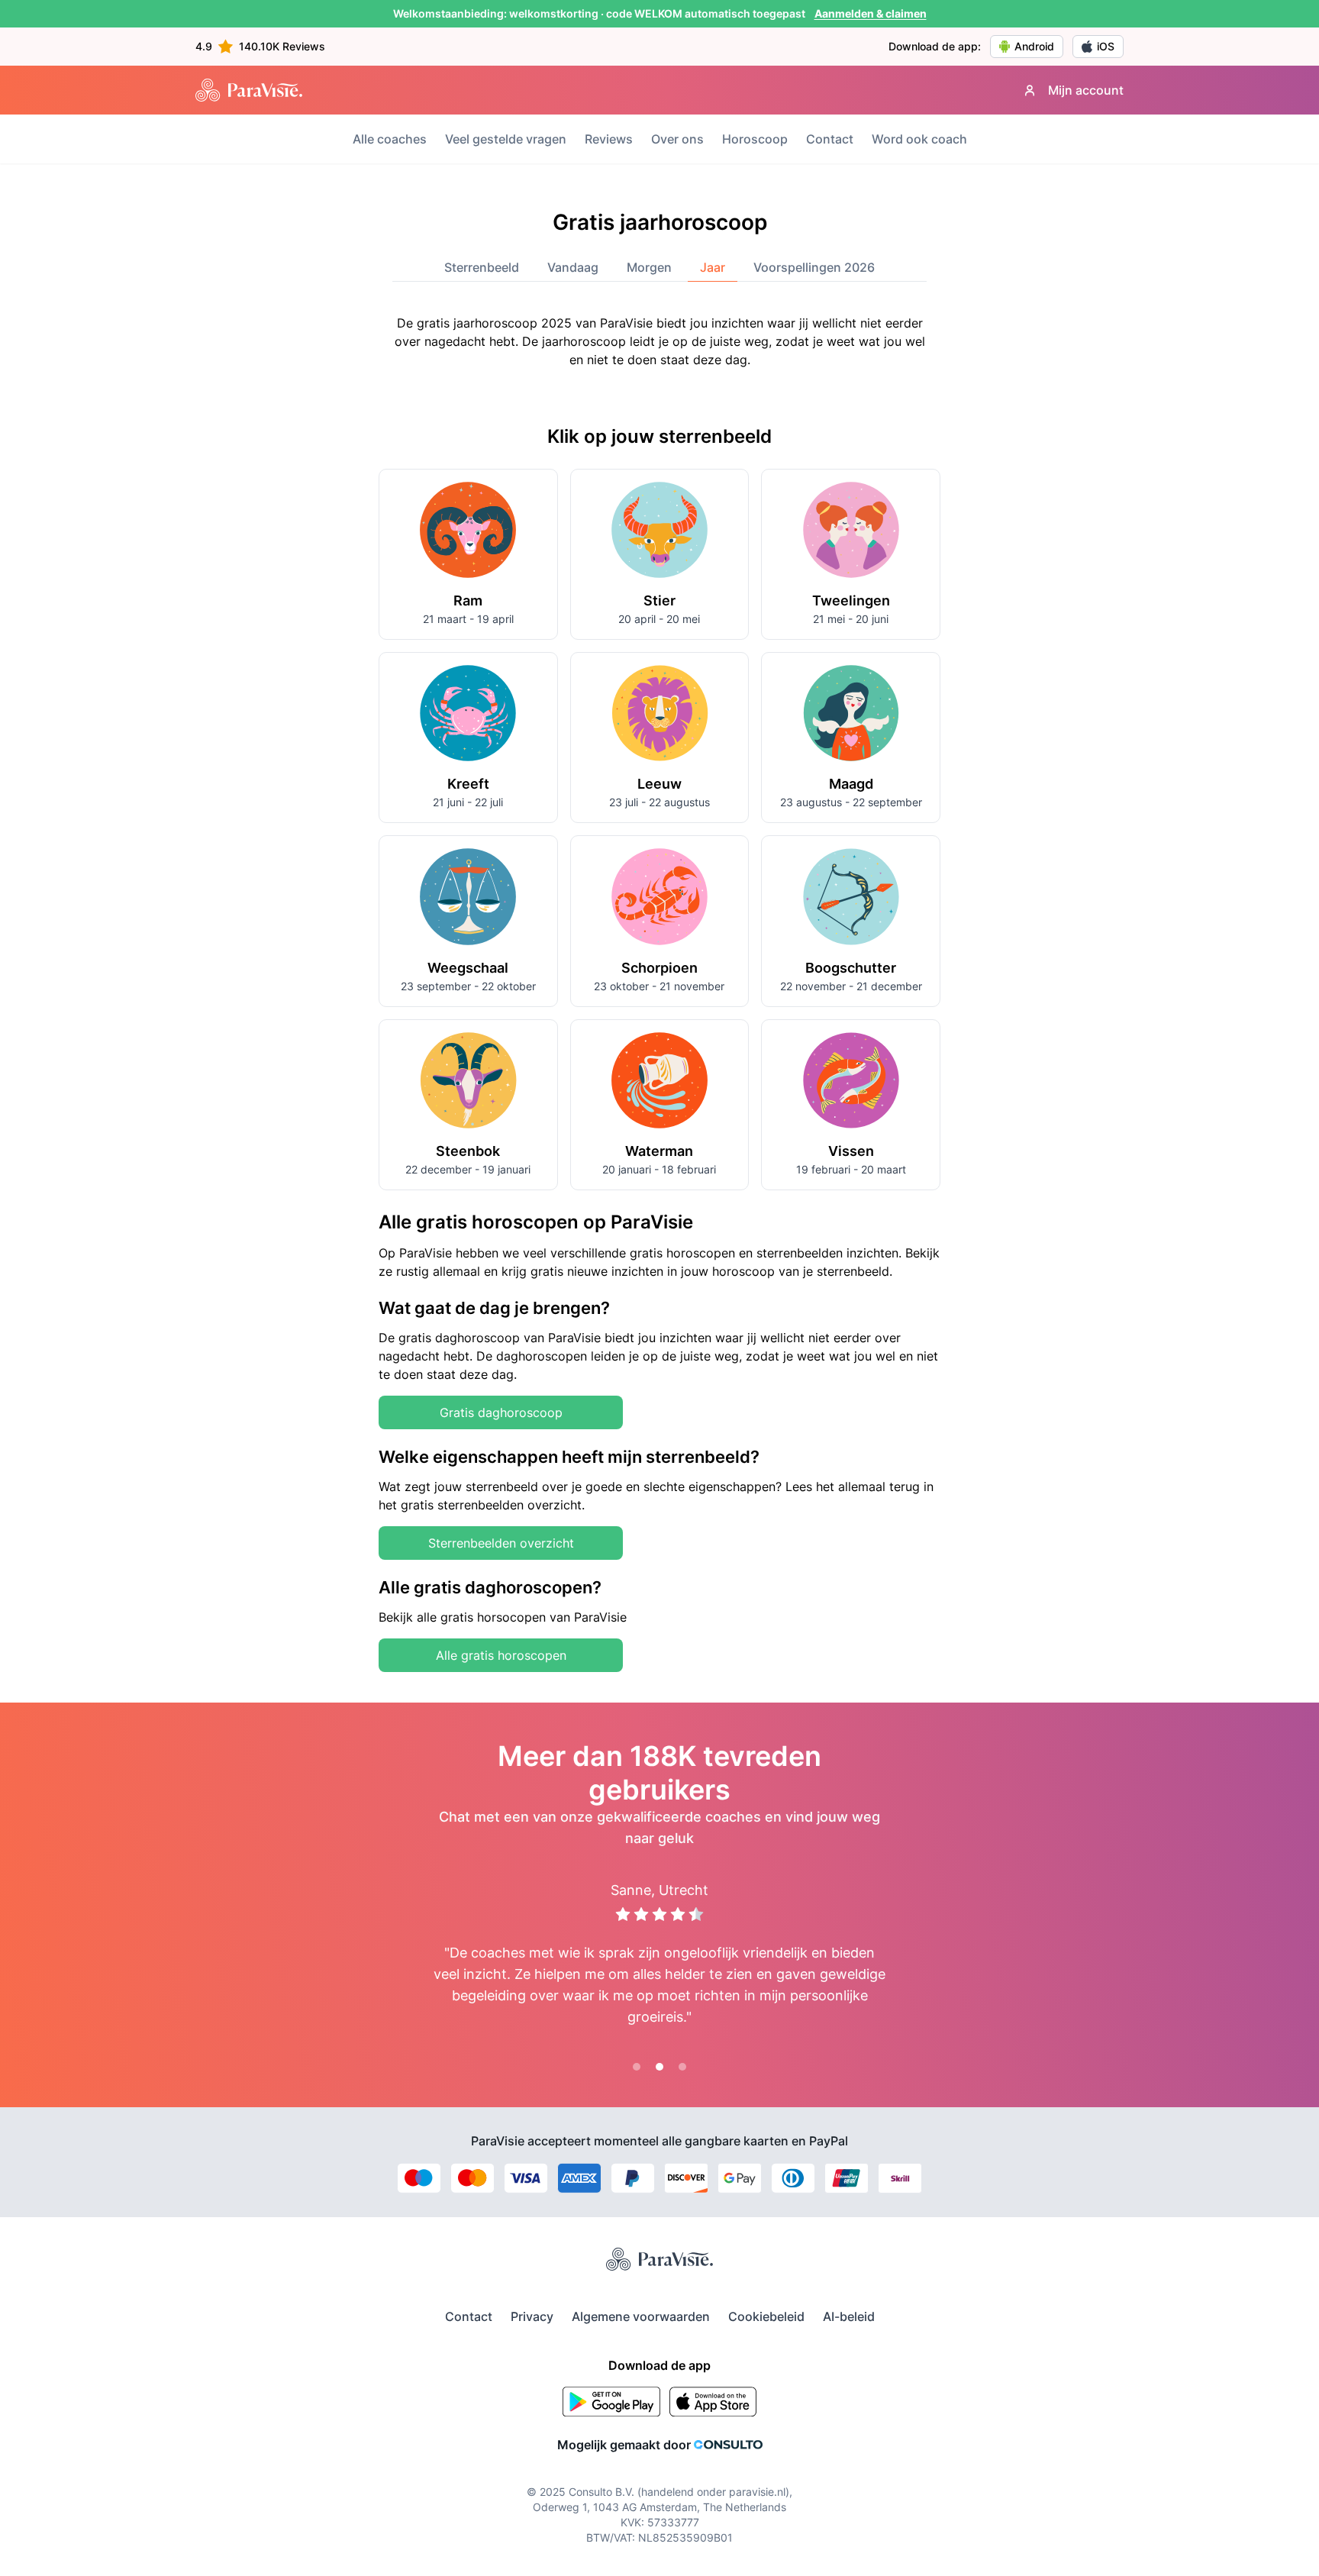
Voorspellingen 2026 (814, 267)
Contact (830, 139)
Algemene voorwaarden (641, 2316)
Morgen (649, 267)
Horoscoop (755, 139)
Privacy (532, 2316)
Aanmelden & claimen (871, 13)
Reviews (609, 139)
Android (1034, 46)
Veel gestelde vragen (506, 139)
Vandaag (573, 267)
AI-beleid (849, 2316)
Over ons (677, 139)
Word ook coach (919, 139)
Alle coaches (390, 139)
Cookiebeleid (766, 2316)
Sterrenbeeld (482, 267)
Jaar (713, 267)
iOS (1106, 46)
